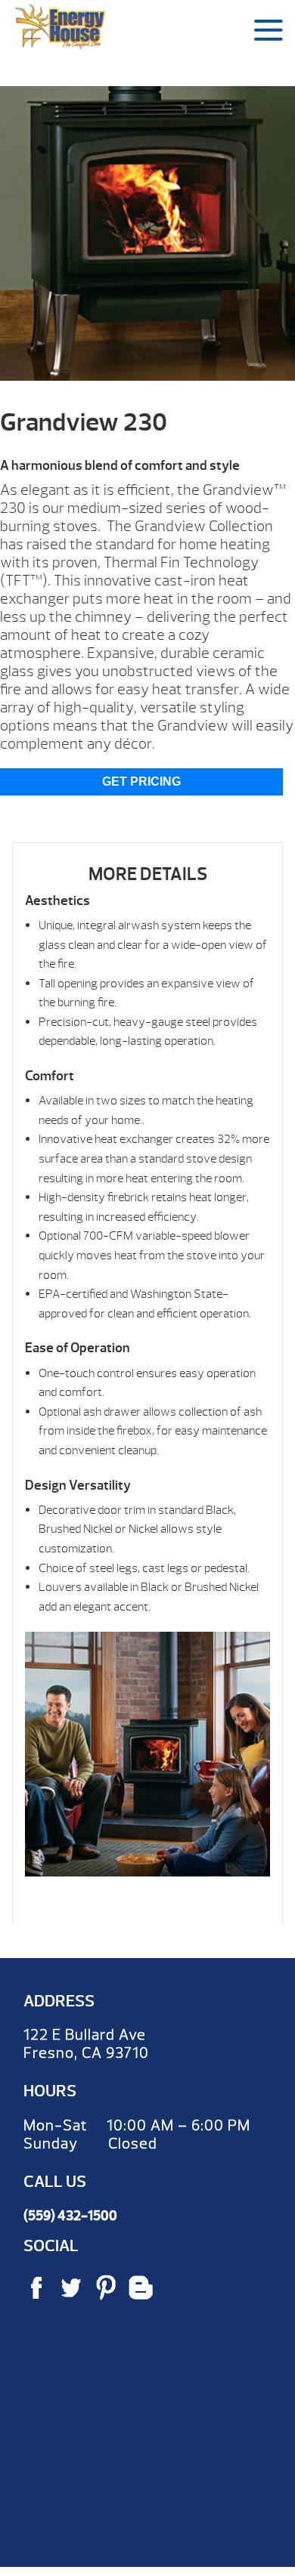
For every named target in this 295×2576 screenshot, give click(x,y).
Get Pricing (141, 781)
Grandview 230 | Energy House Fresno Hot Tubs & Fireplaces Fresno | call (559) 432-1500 (60, 26)
